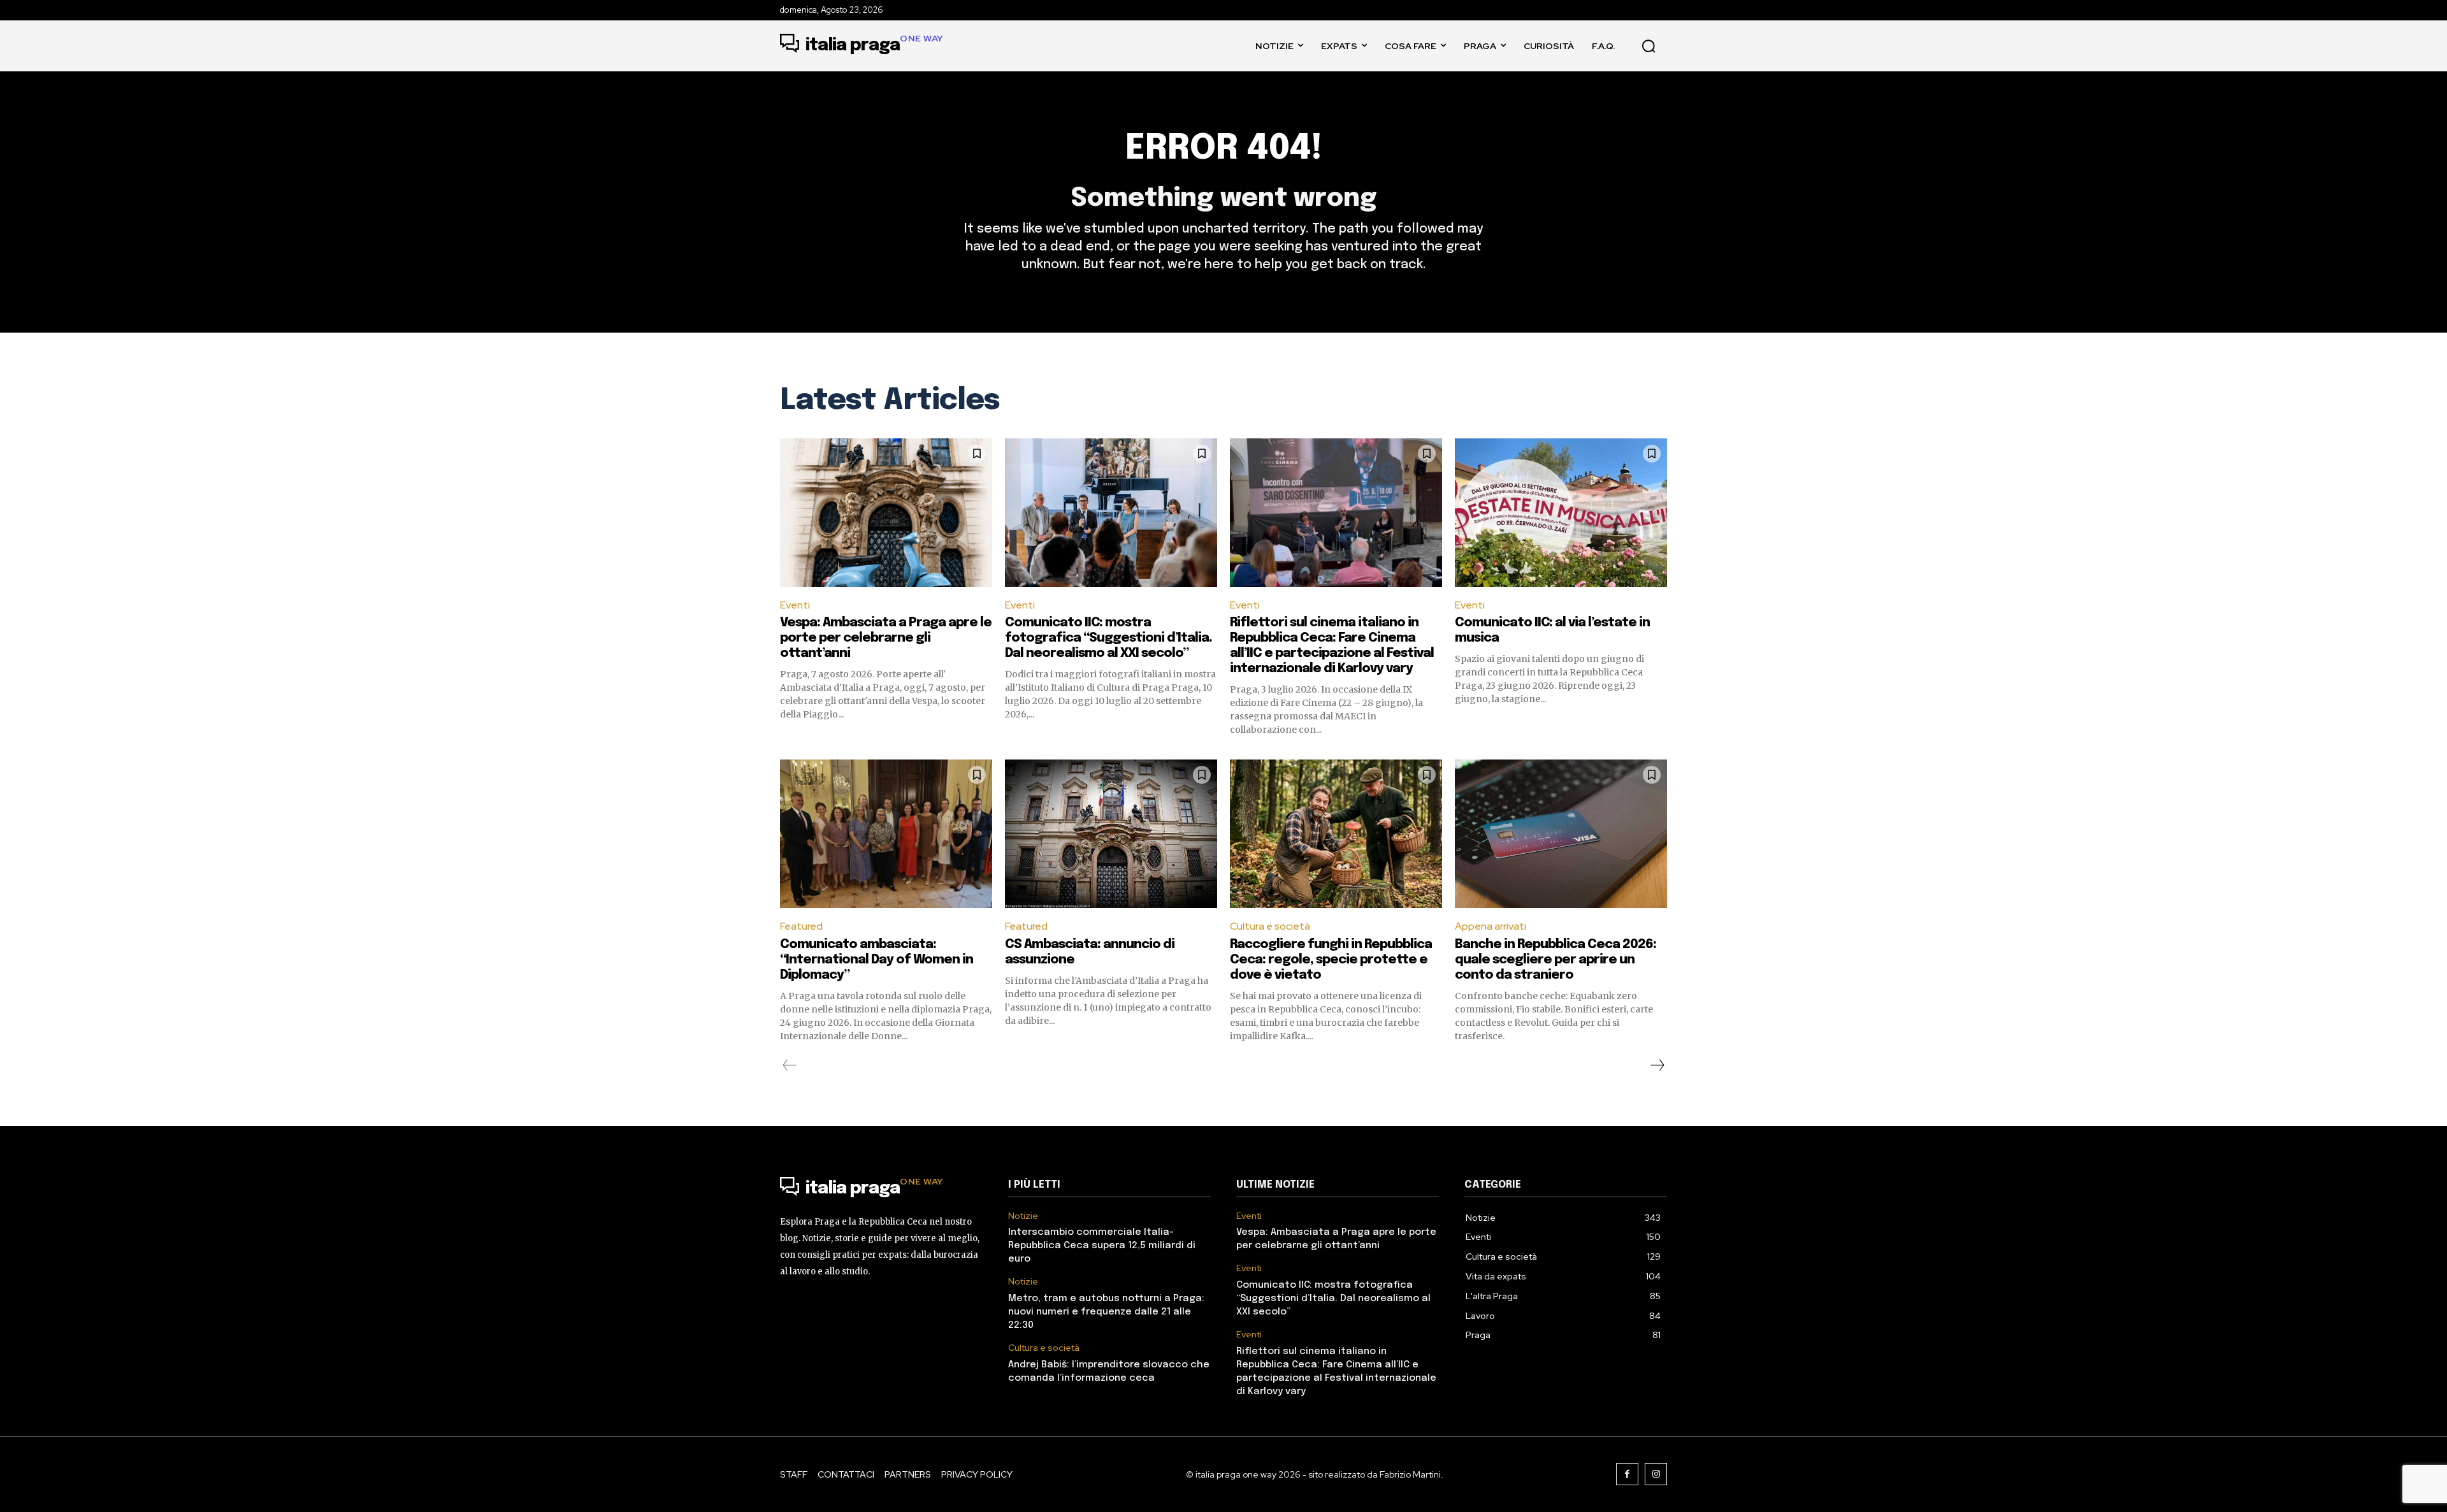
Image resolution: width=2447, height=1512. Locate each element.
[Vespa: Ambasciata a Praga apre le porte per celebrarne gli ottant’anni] (886, 513)
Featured (801, 926)
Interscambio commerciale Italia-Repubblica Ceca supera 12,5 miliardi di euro (1102, 1246)
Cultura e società (1270, 926)
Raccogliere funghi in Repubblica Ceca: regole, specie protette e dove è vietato (1331, 960)
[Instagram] (1656, 1474)
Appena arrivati (1491, 926)
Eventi (795, 605)
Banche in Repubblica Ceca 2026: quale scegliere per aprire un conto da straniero (1556, 960)
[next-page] (1657, 1065)
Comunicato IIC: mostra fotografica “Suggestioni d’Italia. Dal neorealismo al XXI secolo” (1108, 638)
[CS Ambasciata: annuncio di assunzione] (1111, 834)
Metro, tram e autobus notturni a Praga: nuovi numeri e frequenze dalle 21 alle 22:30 (1106, 1312)
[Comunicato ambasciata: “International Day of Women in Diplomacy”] (886, 834)
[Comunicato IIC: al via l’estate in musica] (1561, 513)
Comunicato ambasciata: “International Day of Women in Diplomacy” (877, 960)
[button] (1649, 46)
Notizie (1023, 1216)
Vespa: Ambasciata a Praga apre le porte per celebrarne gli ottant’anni (886, 638)
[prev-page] (790, 1065)
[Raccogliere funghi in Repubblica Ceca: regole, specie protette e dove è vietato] (1336, 834)
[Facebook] (1627, 1474)
